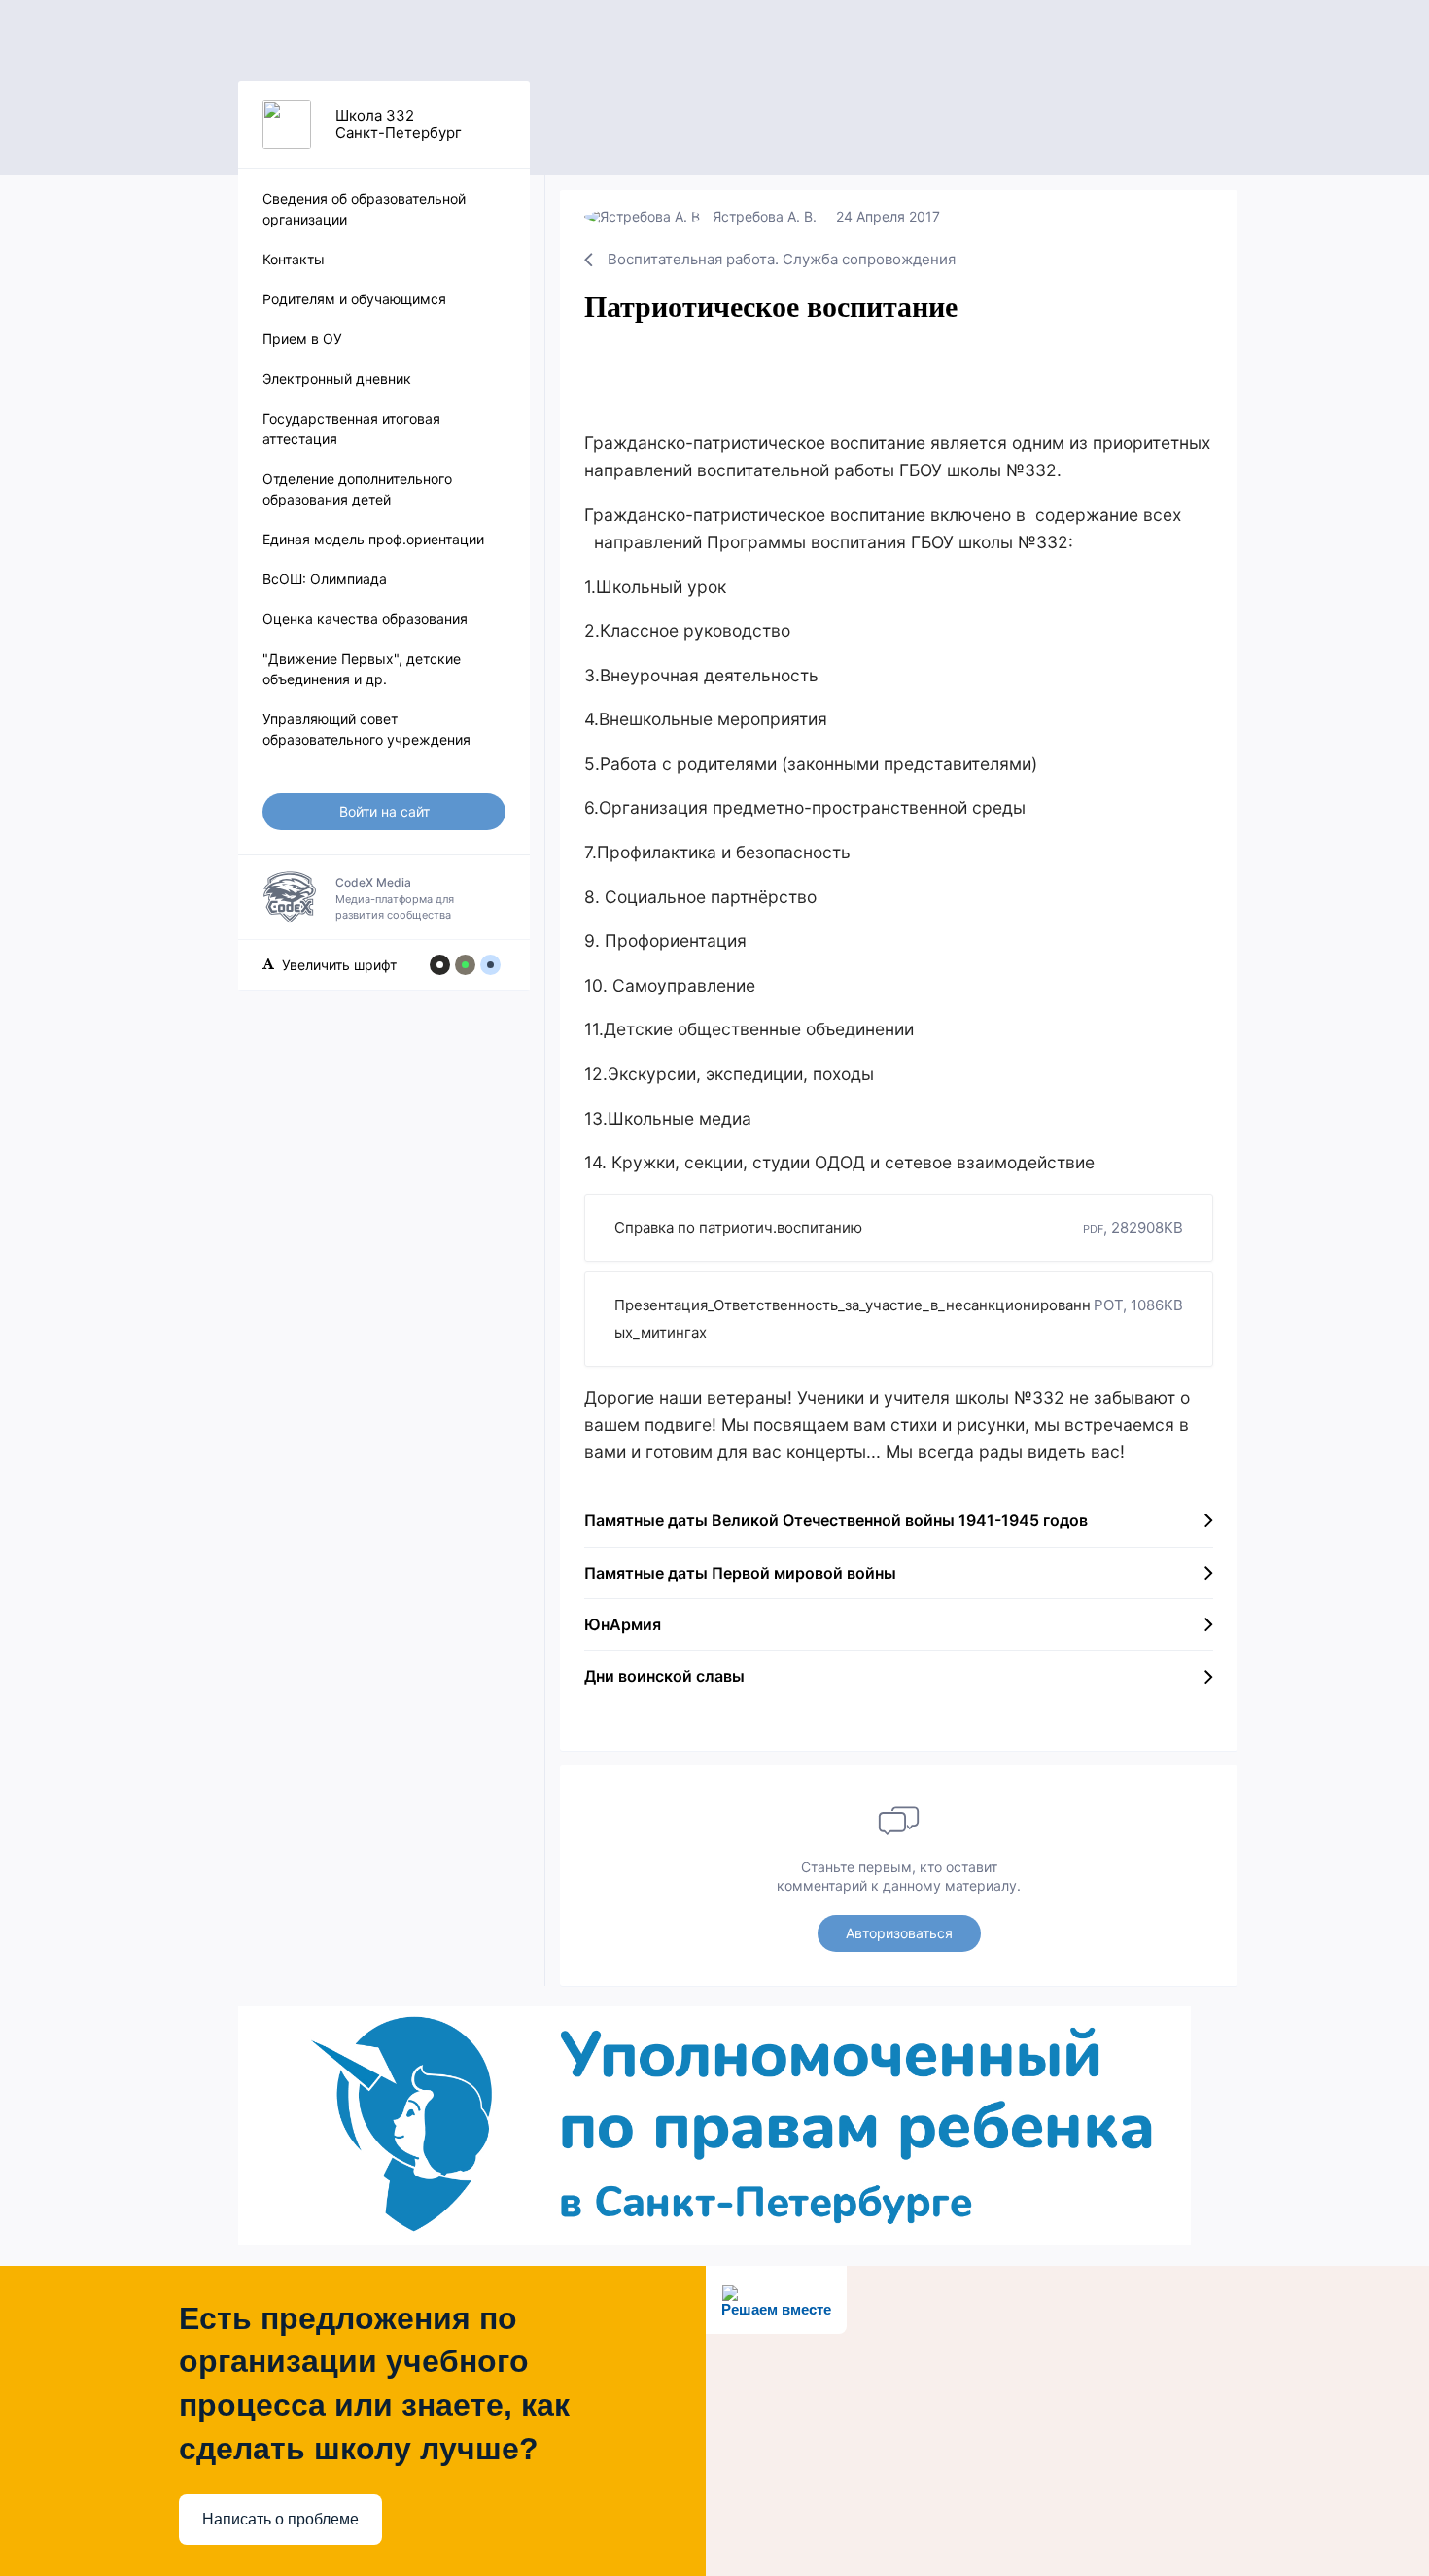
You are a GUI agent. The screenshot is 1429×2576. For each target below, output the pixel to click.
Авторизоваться (899, 1933)
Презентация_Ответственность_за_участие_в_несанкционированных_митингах (899, 1319)
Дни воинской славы (664, 1676)
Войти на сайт (384, 811)
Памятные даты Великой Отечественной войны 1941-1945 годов (836, 1520)
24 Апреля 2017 (888, 216)
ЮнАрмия (623, 1624)
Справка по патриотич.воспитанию (899, 1227)
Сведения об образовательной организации (364, 209)
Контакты (294, 259)
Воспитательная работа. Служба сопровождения (782, 259)
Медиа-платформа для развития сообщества (395, 898)
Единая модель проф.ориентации (373, 539)
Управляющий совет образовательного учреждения (366, 729)
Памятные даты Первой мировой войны (740, 1573)
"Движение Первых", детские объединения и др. (362, 669)
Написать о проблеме (280, 2519)
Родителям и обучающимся (354, 299)
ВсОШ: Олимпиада (325, 579)
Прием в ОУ (302, 339)
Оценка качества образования (365, 619)
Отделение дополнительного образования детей (357, 489)
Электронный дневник (337, 379)
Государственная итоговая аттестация (351, 429)
